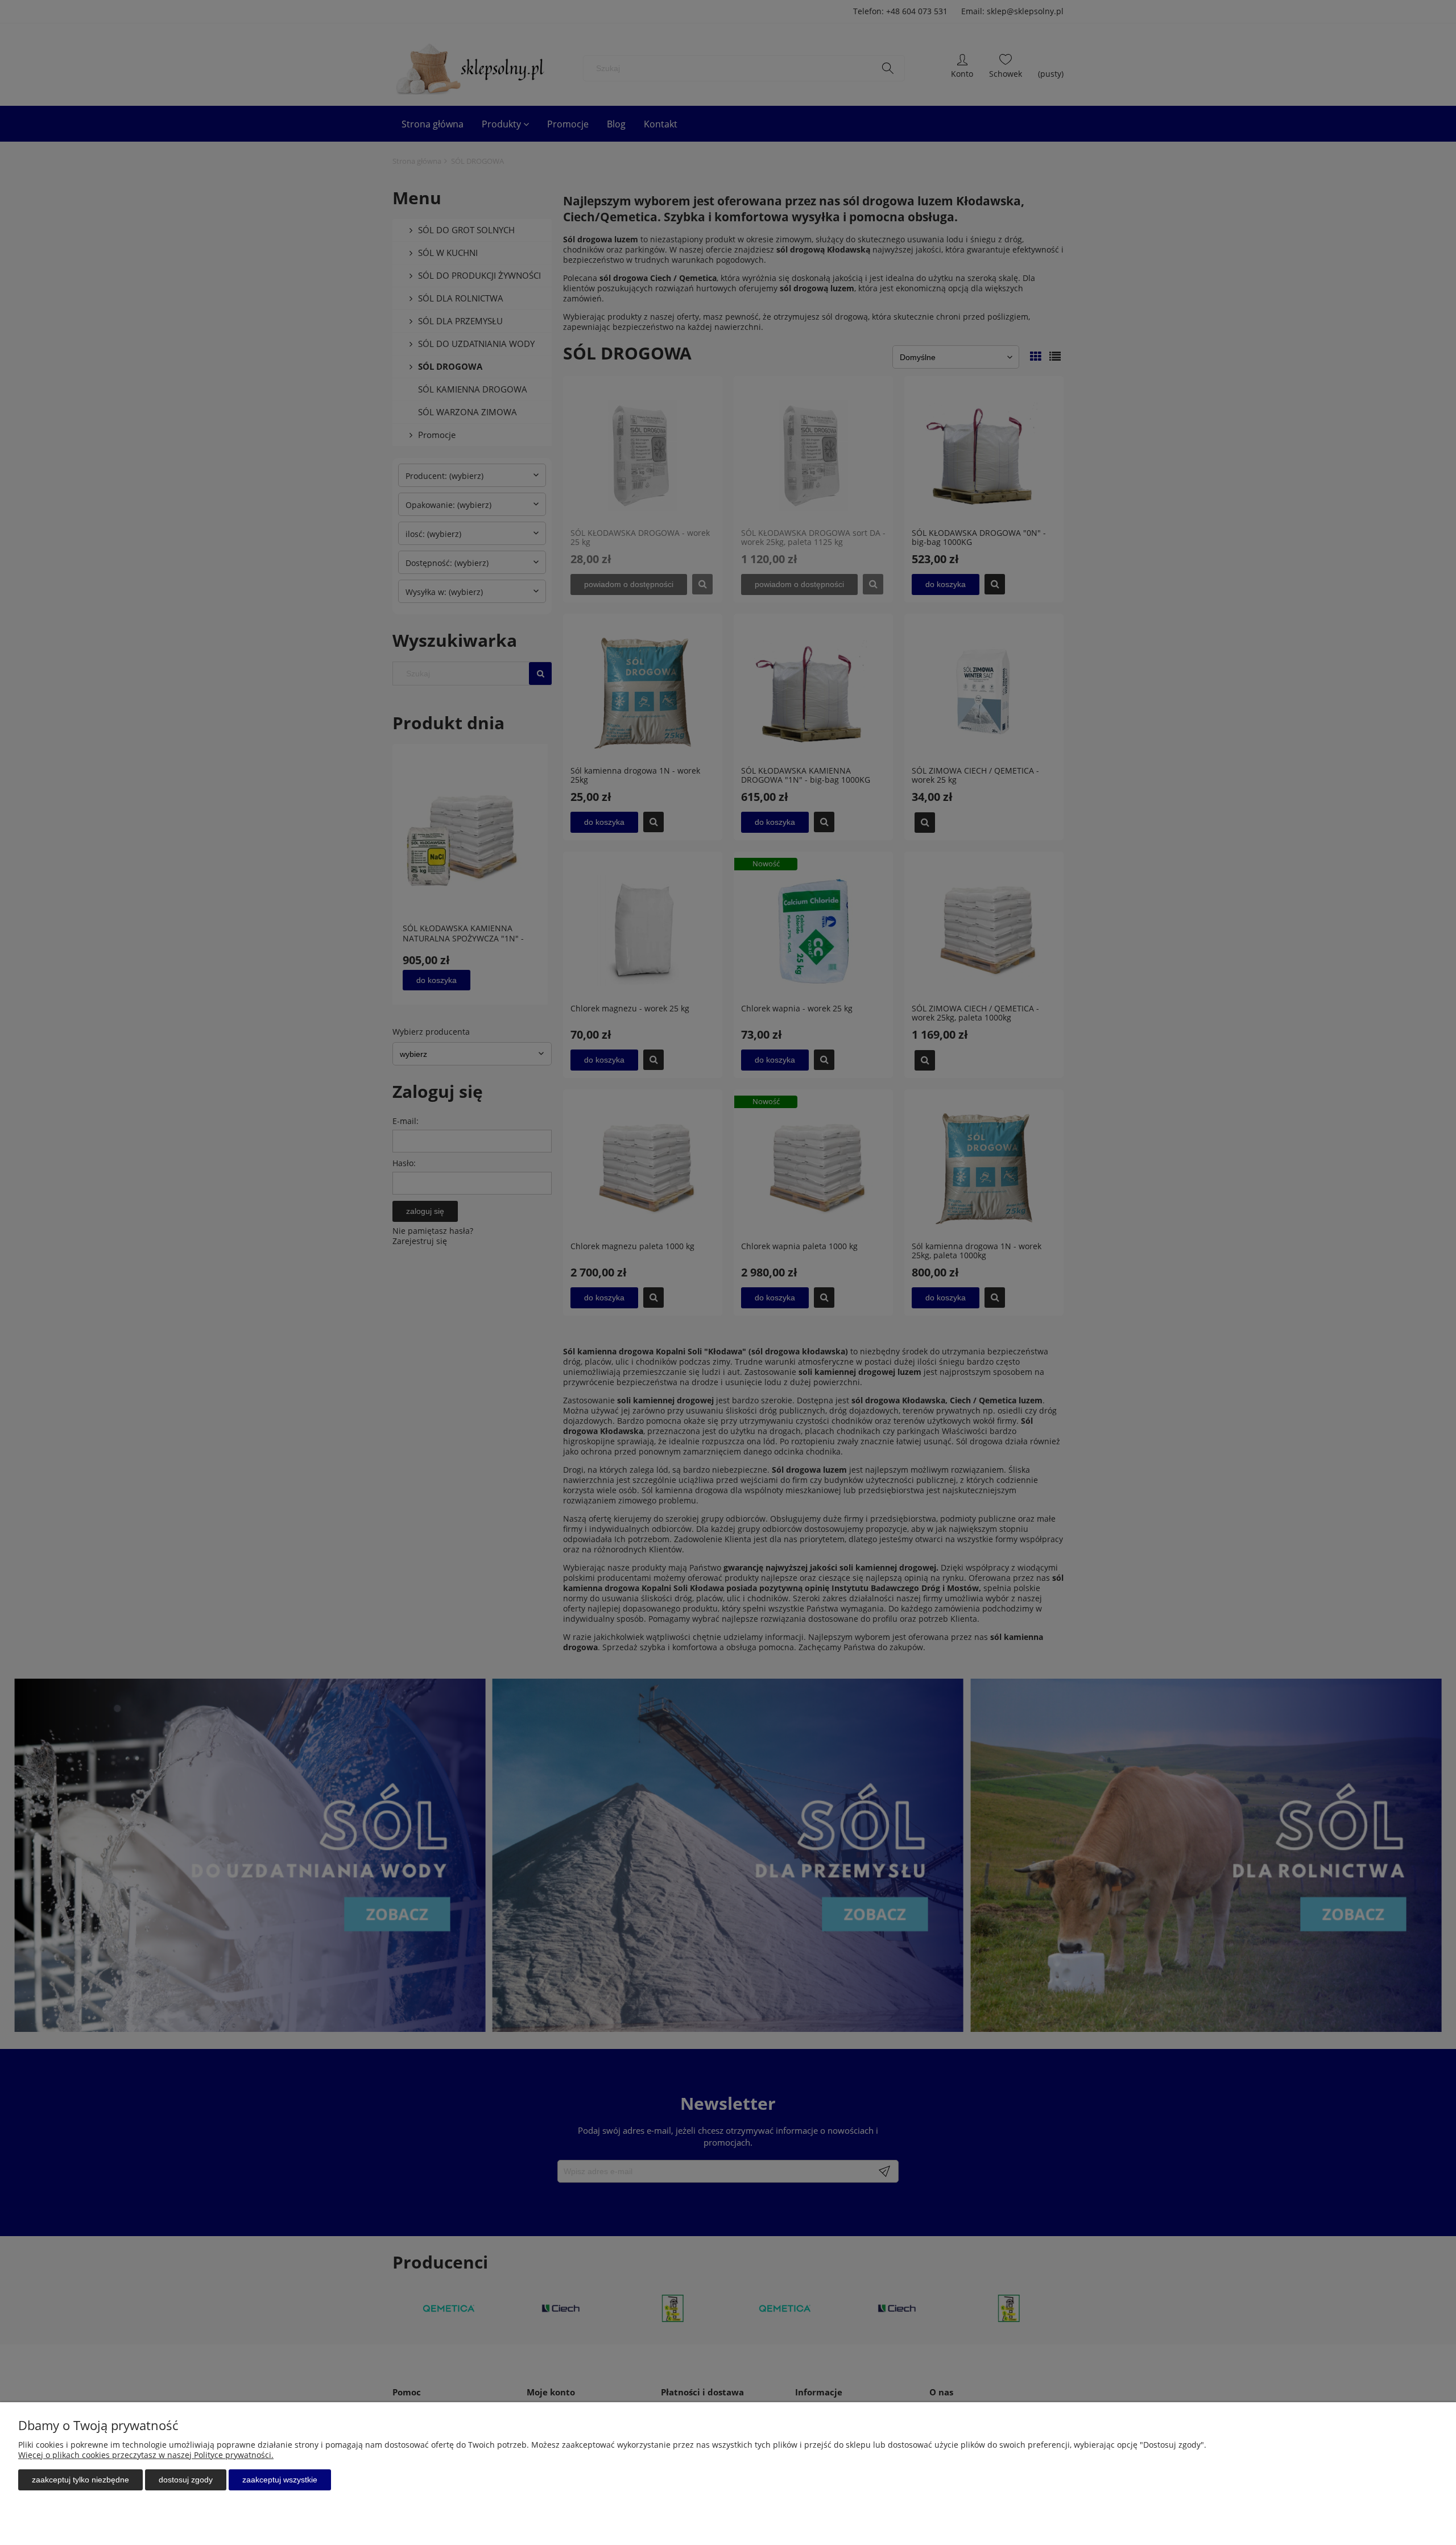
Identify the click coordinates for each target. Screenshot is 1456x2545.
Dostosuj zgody (186, 2480)
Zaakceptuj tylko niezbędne (80, 2480)
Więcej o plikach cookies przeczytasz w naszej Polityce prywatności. (146, 2455)
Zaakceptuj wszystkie (280, 2480)
